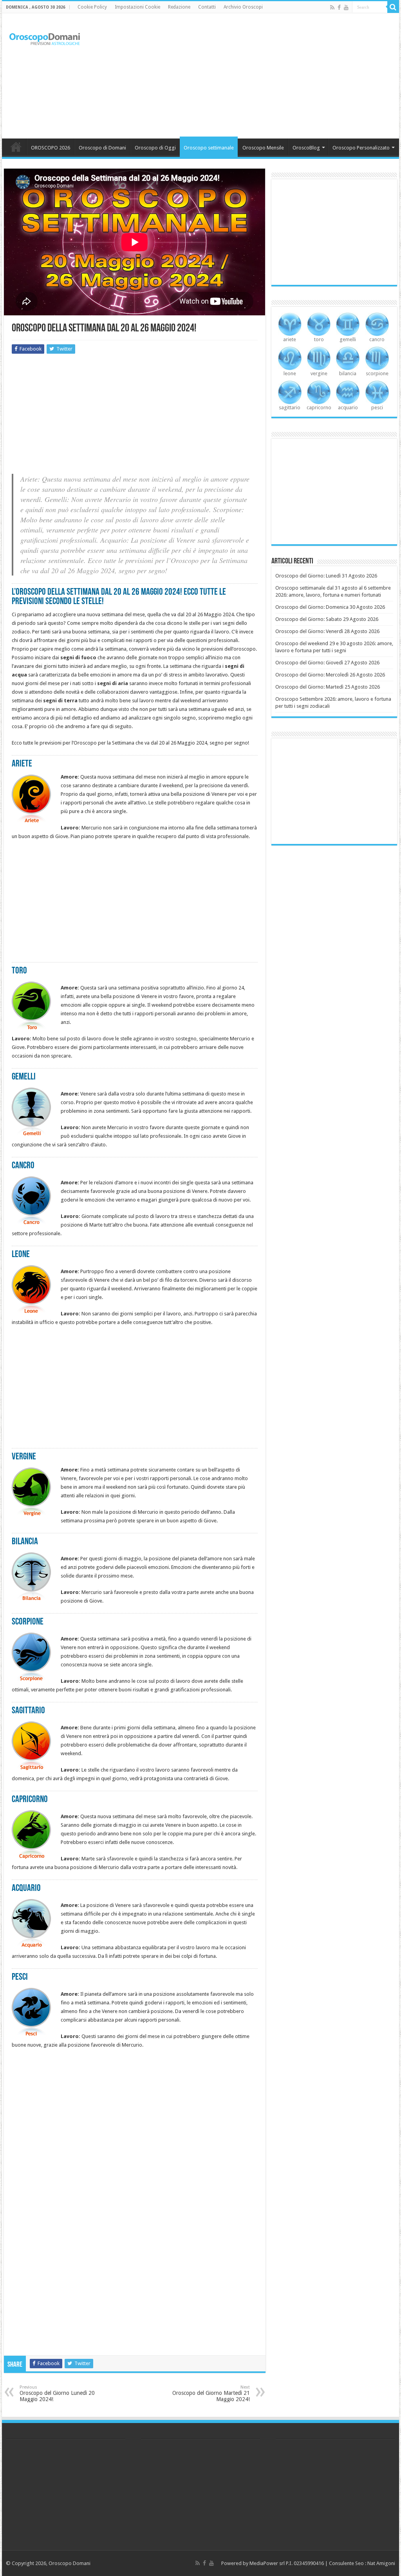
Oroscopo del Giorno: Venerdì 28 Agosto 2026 (327, 631)
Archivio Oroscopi (243, 7)
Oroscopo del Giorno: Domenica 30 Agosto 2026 (330, 607)
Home (16, 147)
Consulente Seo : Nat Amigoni (362, 2563)
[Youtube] (346, 7)
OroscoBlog (306, 148)
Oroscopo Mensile (263, 148)
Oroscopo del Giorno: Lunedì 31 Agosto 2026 (326, 576)
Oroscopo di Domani (102, 148)
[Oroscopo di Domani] (45, 37)
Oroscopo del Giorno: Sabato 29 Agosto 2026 (327, 619)
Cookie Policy (92, 7)
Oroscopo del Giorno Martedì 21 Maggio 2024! (211, 2393)
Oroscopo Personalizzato (361, 148)
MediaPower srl (267, 2563)
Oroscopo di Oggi (155, 148)
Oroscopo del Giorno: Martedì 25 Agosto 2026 (328, 687)
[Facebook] (339, 7)
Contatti (207, 7)
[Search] (393, 7)
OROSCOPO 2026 (51, 148)
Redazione (179, 7)
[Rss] (332, 7)
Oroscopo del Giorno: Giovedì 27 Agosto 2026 (327, 663)
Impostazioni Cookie (137, 7)
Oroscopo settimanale (209, 148)
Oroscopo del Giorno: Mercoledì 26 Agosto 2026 (330, 675)
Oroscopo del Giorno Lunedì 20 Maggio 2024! (57, 2393)
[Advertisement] (251, 76)
